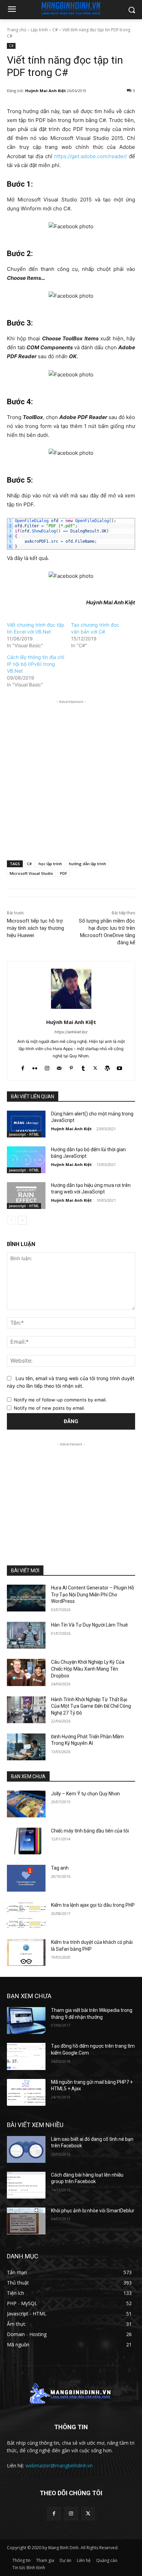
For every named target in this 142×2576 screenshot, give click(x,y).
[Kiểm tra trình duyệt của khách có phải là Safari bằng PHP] (26, 1952)
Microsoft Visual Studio (31, 873)
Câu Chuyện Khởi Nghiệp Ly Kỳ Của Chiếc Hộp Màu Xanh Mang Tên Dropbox (88, 1669)
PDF (64, 873)
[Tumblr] (83, 1067)
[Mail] (59, 1067)
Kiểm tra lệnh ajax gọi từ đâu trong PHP (93, 1905)
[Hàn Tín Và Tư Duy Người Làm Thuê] (26, 1635)
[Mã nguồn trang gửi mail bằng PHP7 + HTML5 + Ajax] (26, 2092)
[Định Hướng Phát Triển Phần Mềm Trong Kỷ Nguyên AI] (26, 1747)
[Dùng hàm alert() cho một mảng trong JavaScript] (26, 1124)
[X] (95, 1067)
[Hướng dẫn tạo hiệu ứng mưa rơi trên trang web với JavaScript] (26, 1196)
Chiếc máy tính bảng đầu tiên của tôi (90, 1831)
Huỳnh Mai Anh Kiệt (45, 91)
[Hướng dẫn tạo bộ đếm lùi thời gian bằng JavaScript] (26, 1160)
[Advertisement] (71, 776)
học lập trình (50, 864)
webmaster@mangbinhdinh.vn (59, 2465)
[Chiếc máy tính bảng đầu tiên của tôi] (26, 1841)
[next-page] (22, 1220)
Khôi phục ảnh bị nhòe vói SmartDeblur (93, 2211)
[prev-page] (11, 1220)
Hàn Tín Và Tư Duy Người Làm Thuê (89, 1625)
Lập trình (39, 30)
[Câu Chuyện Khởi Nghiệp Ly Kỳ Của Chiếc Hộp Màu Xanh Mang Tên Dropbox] (26, 1672)
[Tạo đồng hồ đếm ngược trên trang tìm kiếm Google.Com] (26, 2056)
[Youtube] (119, 1067)
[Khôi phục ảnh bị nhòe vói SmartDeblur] (26, 2221)
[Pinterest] (71, 1067)
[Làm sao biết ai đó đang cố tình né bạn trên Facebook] (26, 2149)
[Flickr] (35, 1067)
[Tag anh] (26, 1878)
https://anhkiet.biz (71, 1032)
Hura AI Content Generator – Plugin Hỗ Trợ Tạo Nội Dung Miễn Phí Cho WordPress (93, 1594)
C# (55, 30)
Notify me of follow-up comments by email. (60, 1400)
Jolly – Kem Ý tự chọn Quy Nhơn (85, 1794)
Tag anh (60, 1868)
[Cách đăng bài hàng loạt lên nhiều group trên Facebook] (26, 2185)
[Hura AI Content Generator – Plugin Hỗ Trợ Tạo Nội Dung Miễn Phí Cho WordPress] (26, 1598)
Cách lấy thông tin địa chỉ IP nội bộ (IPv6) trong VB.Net (35, 664)
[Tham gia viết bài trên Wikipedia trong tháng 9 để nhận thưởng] (26, 2021)
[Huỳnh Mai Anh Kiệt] (71, 989)
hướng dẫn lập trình (88, 864)
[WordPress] (107, 1067)
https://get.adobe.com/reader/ (90, 156)
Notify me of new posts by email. (49, 1408)
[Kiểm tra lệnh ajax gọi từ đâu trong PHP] (26, 1915)
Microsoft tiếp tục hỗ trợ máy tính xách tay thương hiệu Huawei (35, 928)
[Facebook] (23, 1067)
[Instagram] (47, 1067)
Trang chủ (17, 30)
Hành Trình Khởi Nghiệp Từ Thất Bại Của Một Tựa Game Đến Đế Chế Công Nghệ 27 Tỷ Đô (91, 1706)
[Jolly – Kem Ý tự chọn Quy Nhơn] (26, 1804)
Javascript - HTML (24, 1134)
